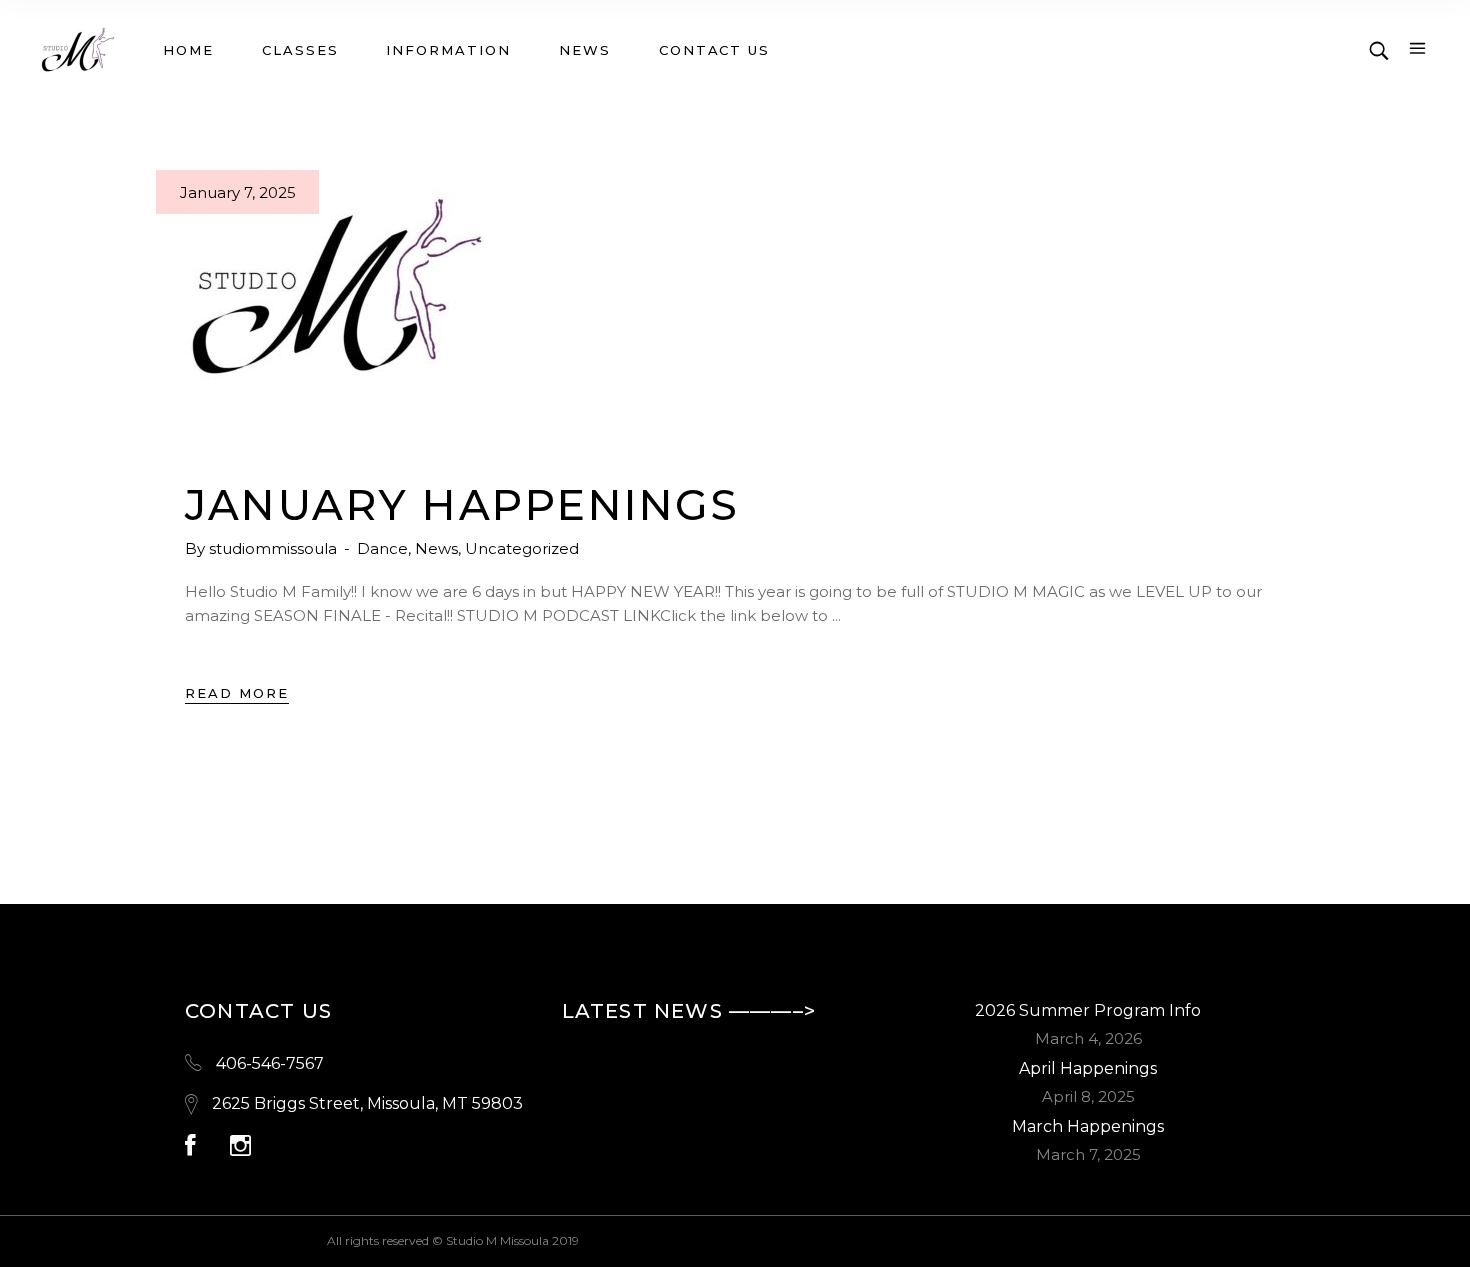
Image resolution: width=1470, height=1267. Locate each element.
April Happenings (1088, 1068)
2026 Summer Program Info (1088, 1010)
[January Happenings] (335, 290)
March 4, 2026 (1088, 1038)
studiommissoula (275, 548)
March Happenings (1088, 1126)
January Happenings (462, 505)
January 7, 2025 (238, 192)
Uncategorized (522, 548)
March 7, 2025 (1088, 1154)
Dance (382, 548)
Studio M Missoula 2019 (512, 1240)
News (436, 548)
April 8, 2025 (1088, 1096)
